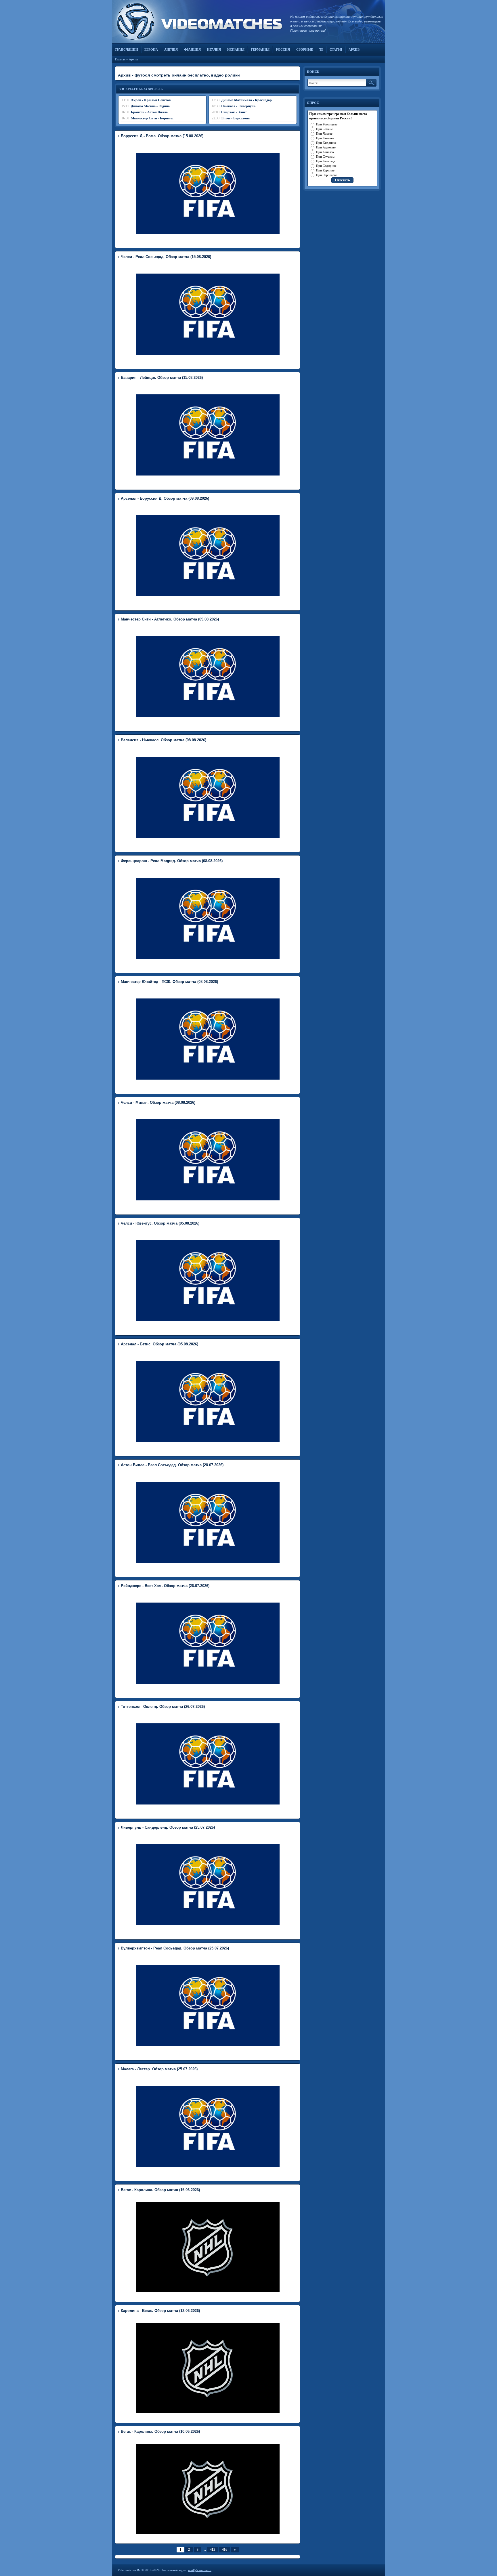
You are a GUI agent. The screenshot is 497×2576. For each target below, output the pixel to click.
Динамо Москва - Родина (150, 106)
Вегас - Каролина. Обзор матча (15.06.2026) (160, 2190)
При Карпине (325, 170)
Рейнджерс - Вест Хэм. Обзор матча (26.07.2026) (165, 1586)
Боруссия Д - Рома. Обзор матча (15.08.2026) (162, 136)
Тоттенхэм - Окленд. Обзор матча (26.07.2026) (163, 1707)
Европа (151, 49)
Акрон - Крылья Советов (151, 100)
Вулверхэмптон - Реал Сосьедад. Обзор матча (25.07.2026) (175, 1948)
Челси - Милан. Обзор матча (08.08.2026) (158, 1102)
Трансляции (126, 49)
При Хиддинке (326, 143)
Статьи (336, 49)
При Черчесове (327, 175)
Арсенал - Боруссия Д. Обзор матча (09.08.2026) (165, 498)
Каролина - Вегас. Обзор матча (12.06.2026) (160, 2311)
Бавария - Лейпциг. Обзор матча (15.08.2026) (162, 378)
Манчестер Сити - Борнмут (152, 118)
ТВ (321, 49)
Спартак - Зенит (234, 112)
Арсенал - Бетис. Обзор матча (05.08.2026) (159, 1344)
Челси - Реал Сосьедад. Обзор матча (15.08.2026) (166, 257)
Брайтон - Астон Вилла (149, 112)
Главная (120, 59)
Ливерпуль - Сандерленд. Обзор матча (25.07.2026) (168, 1827)
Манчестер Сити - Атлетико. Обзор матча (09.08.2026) (170, 619)
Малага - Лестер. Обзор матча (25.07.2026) (159, 2069)
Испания (236, 49)
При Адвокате (326, 147)
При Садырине (326, 166)
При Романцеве (327, 124)
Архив (354, 49)
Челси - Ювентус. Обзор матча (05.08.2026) (160, 1223)
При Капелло (325, 152)
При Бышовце (326, 161)
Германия (260, 49)
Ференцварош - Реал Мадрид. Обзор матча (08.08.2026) (172, 861)
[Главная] (198, 22)
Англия (171, 49)
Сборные (305, 49)
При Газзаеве (325, 138)
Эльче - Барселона (235, 118)
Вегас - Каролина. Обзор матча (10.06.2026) (160, 2431)
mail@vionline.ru (200, 2570)
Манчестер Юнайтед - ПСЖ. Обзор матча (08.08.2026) (169, 982)
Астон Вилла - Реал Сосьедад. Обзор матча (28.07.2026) (172, 1465)
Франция (192, 49)
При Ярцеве (324, 133)
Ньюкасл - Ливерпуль (238, 106)
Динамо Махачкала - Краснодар (246, 100)
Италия (214, 49)
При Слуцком (325, 156)
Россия (283, 49)
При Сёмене (324, 129)
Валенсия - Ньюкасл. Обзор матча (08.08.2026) (164, 740)
